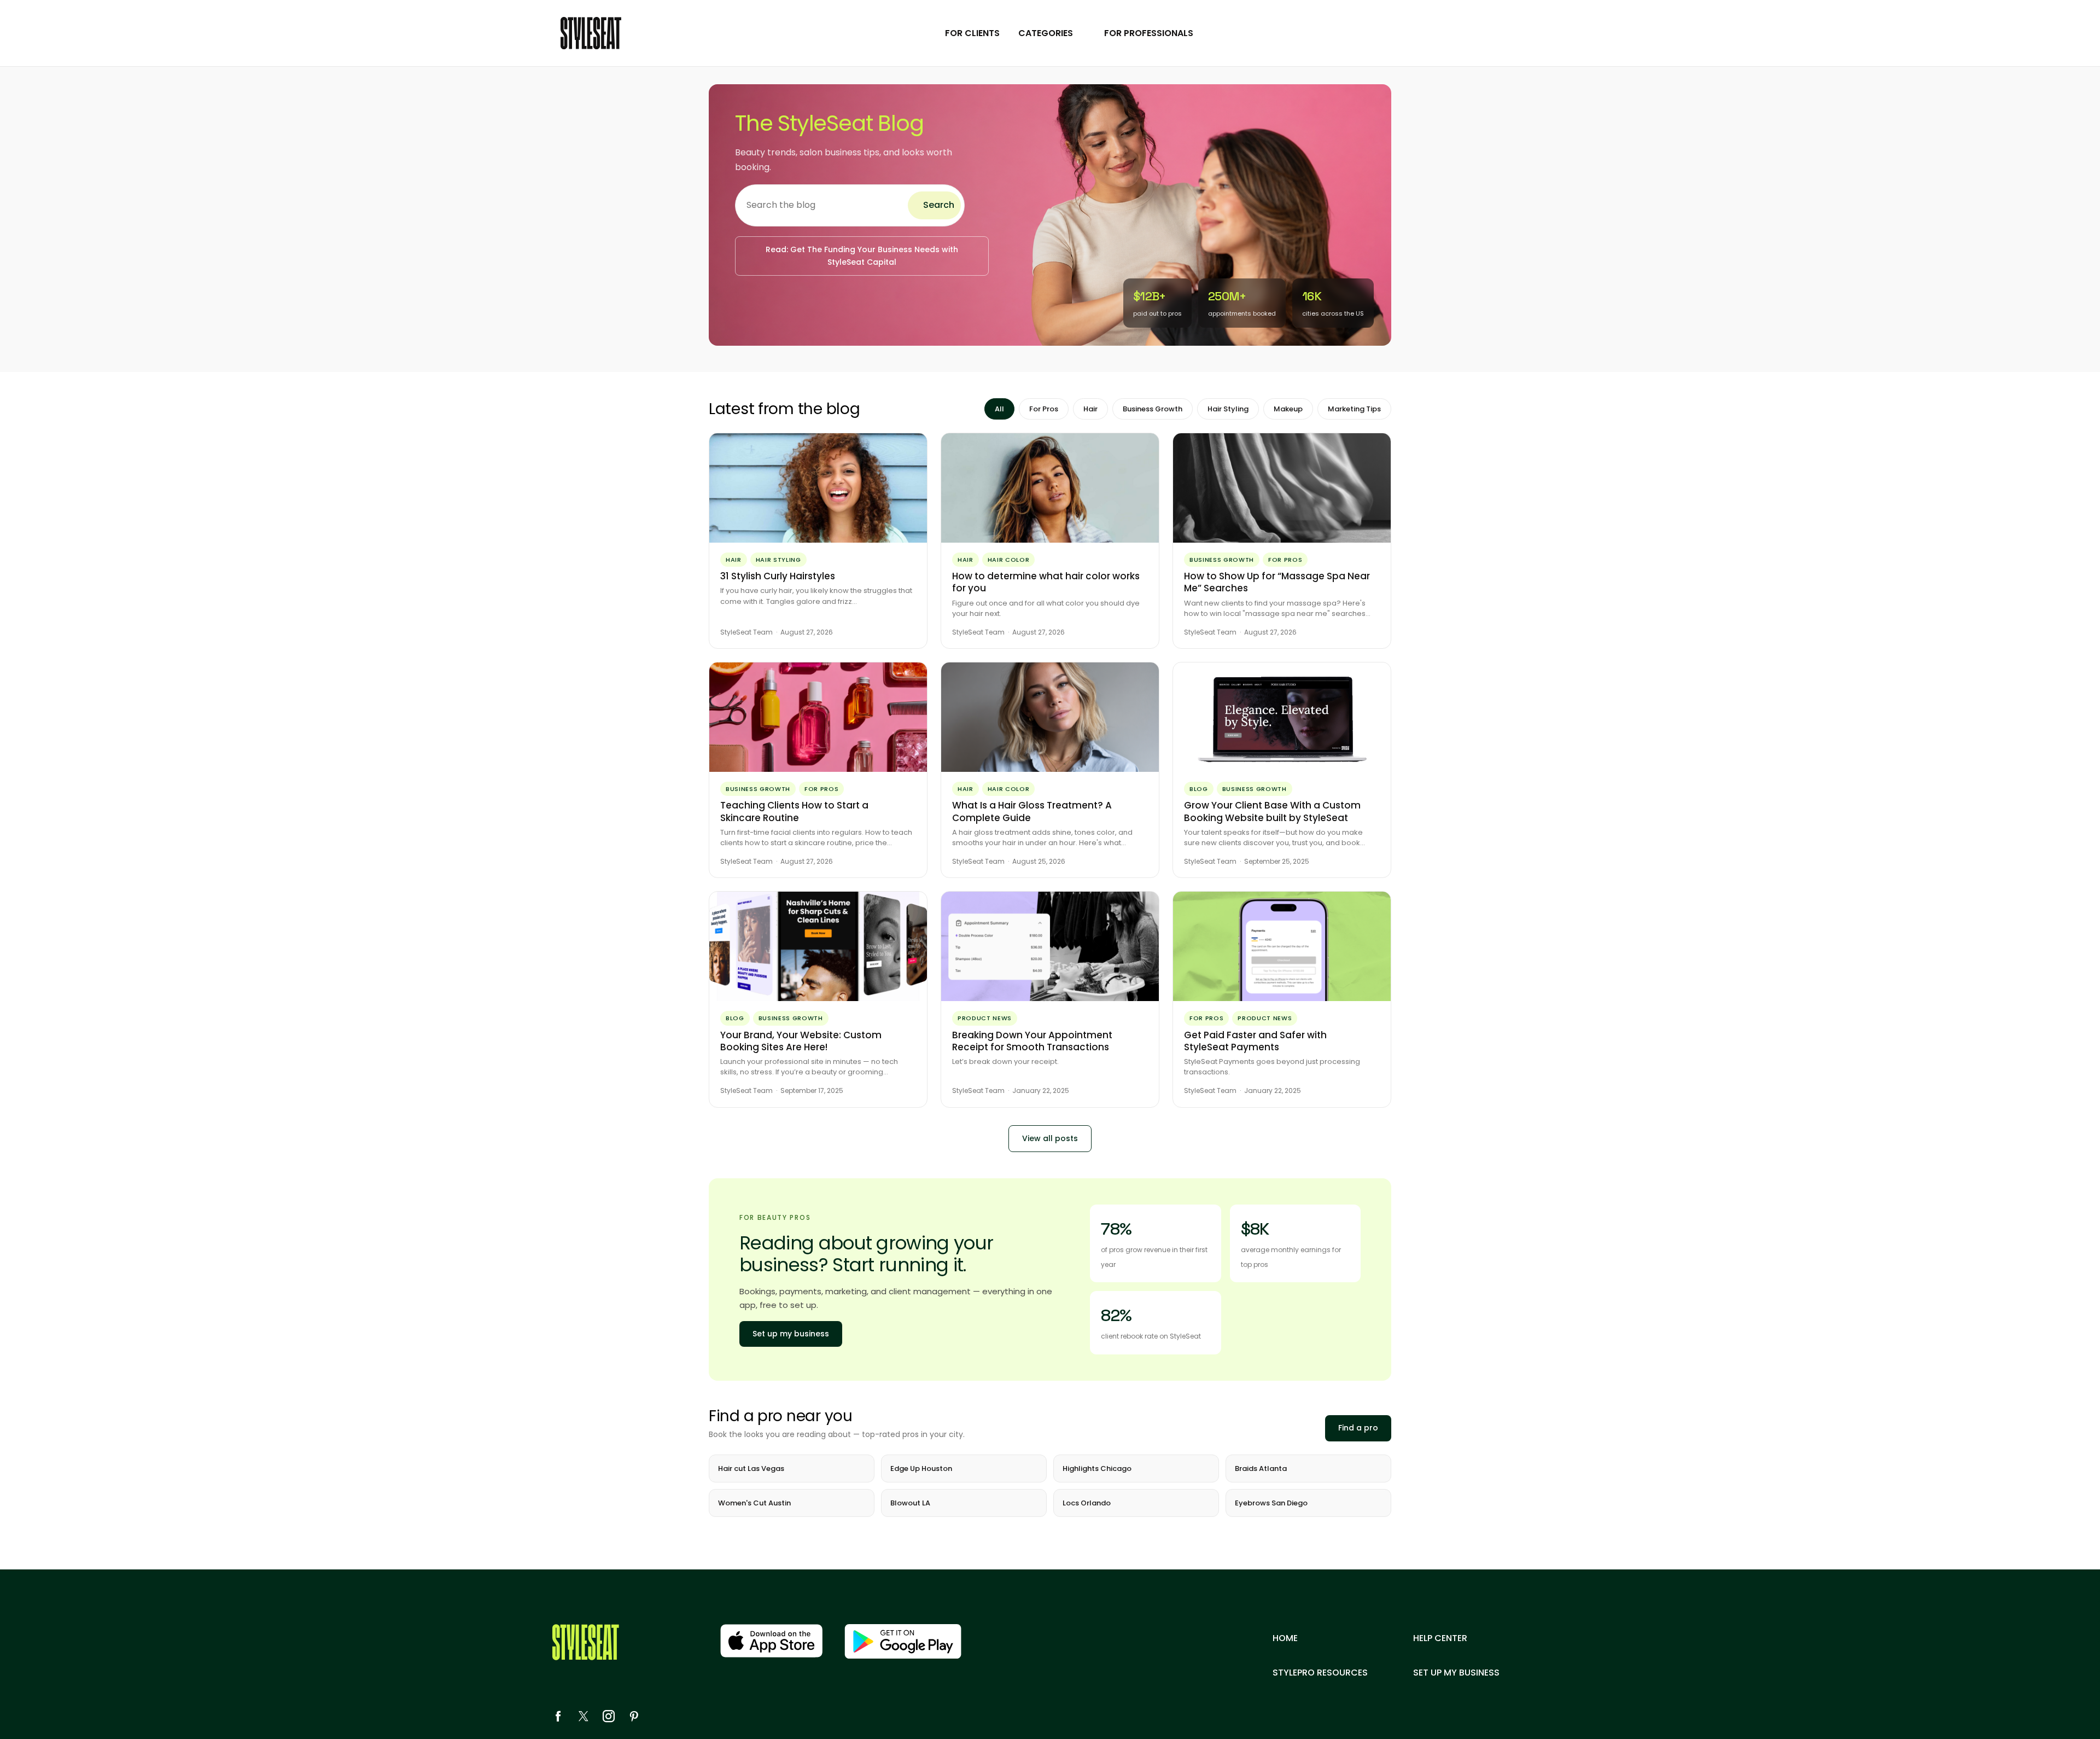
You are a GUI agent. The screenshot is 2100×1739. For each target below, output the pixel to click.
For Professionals (1149, 33)
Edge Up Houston (921, 1468)
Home (1285, 1638)
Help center (1440, 1638)
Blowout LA (910, 1503)
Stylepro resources (1320, 1673)
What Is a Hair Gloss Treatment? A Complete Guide (1032, 811)
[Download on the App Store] (771, 1641)
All (999, 409)
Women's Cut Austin (754, 1503)
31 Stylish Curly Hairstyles (778, 576)
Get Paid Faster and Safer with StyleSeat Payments (1255, 1041)
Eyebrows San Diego (1271, 1503)
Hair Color (1009, 560)
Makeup (1288, 409)
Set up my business (791, 1334)
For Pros (1044, 409)
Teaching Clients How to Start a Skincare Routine (794, 811)
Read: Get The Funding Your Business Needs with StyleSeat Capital (862, 256)
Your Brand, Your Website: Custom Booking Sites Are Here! (801, 1041)
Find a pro (1358, 1428)
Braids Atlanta (1261, 1468)
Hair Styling (1228, 409)
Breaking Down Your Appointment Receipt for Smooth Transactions (1032, 1041)
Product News (985, 1018)
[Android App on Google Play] (903, 1641)
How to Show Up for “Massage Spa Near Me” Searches (1277, 582)
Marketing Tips (1354, 409)
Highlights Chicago (1097, 1468)
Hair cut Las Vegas (751, 1468)
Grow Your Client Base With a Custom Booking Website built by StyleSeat (1272, 811)
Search (939, 205)
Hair (1090, 409)
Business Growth (1153, 409)
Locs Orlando (1087, 1503)
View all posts (1050, 1138)
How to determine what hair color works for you (1046, 582)
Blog (1199, 789)
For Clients (972, 33)
